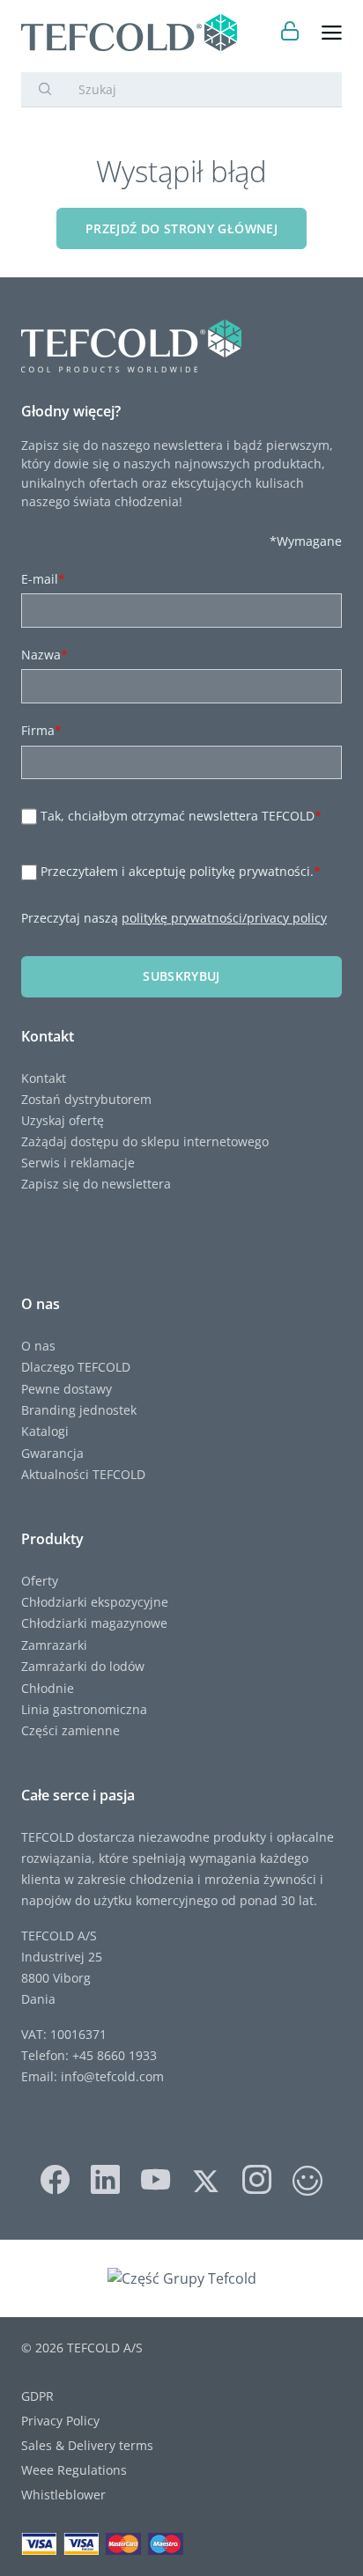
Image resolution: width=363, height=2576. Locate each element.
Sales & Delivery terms (87, 2445)
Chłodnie (48, 1688)
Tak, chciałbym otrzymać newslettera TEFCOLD (181, 816)
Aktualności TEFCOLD (83, 1474)
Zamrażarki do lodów (83, 1666)
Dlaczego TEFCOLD (76, 1367)
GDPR (37, 2396)
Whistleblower (63, 2495)
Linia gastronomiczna (84, 1709)
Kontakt (44, 1078)
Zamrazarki (54, 1645)
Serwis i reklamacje (78, 1163)
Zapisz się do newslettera (96, 1184)
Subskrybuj (181, 976)
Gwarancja (52, 1453)
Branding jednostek (79, 1410)
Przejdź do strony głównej (181, 228)
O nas (38, 1346)
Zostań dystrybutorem (86, 1099)
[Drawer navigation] (332, 33)
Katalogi (45, 1431)
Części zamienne (70, 1730)
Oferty (40, 1581)
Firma (41, 730)
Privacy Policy (60, 2421)
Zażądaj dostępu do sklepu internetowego (145, 1141)
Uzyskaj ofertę (63, 1120)
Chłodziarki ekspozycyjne (95, 1602)
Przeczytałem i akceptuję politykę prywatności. (181, 872)
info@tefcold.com (112, 2076)
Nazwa (44, 655)
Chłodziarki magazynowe (94, 1623)
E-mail (43, 579)
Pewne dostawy (67, 1389)
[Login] (290, 33)
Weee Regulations (74, 2470)
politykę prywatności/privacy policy (224, 918)
